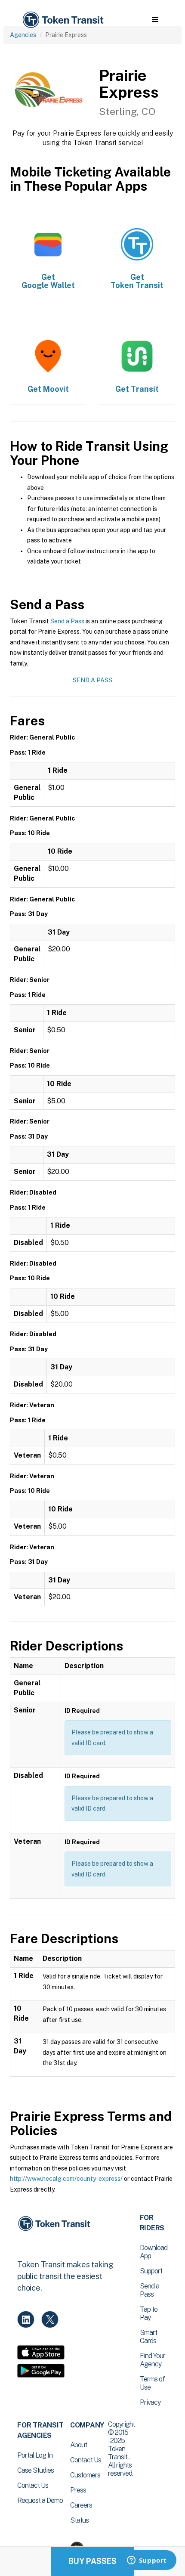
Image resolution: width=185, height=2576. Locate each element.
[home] (62, 20)
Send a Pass (67, 621)
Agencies (23, 35)
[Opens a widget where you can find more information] (147, 2561)
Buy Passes (92, 2561)
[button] (155, 20)
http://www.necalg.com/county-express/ (66, 2179)
